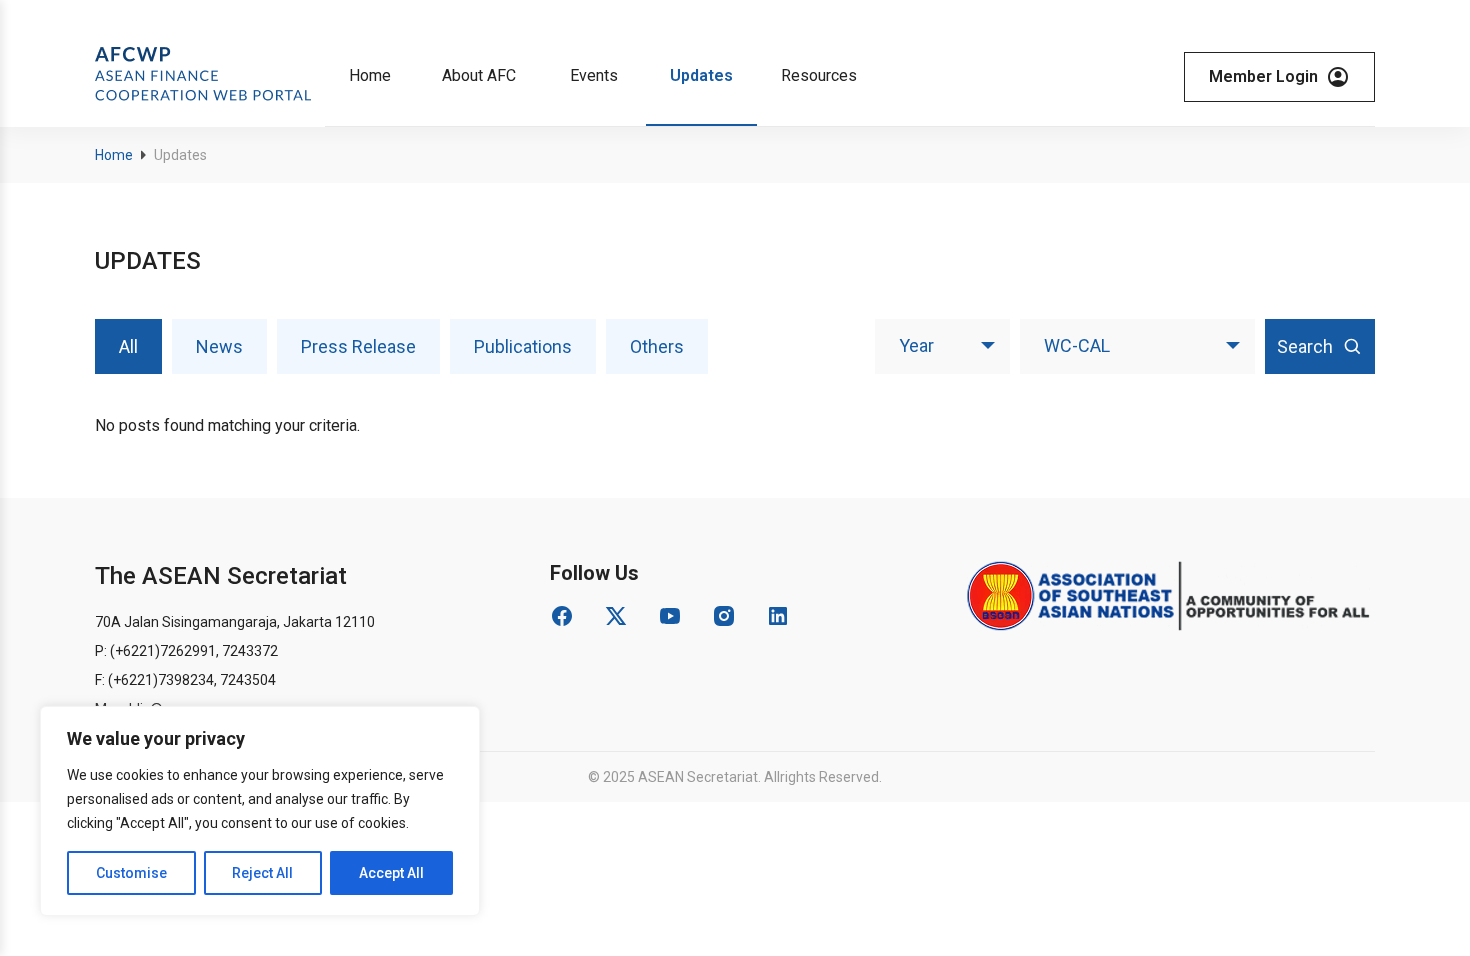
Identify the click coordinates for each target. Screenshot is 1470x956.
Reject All (262, 873)
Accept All (391, 873)
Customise (131, 873)
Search (1305, 346)
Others (657, 346)
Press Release (358, 346)
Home (114, 155)
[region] (260, 811)
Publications (523, 346)
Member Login (1263, 76)
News (219, 346)
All (128, 346)
